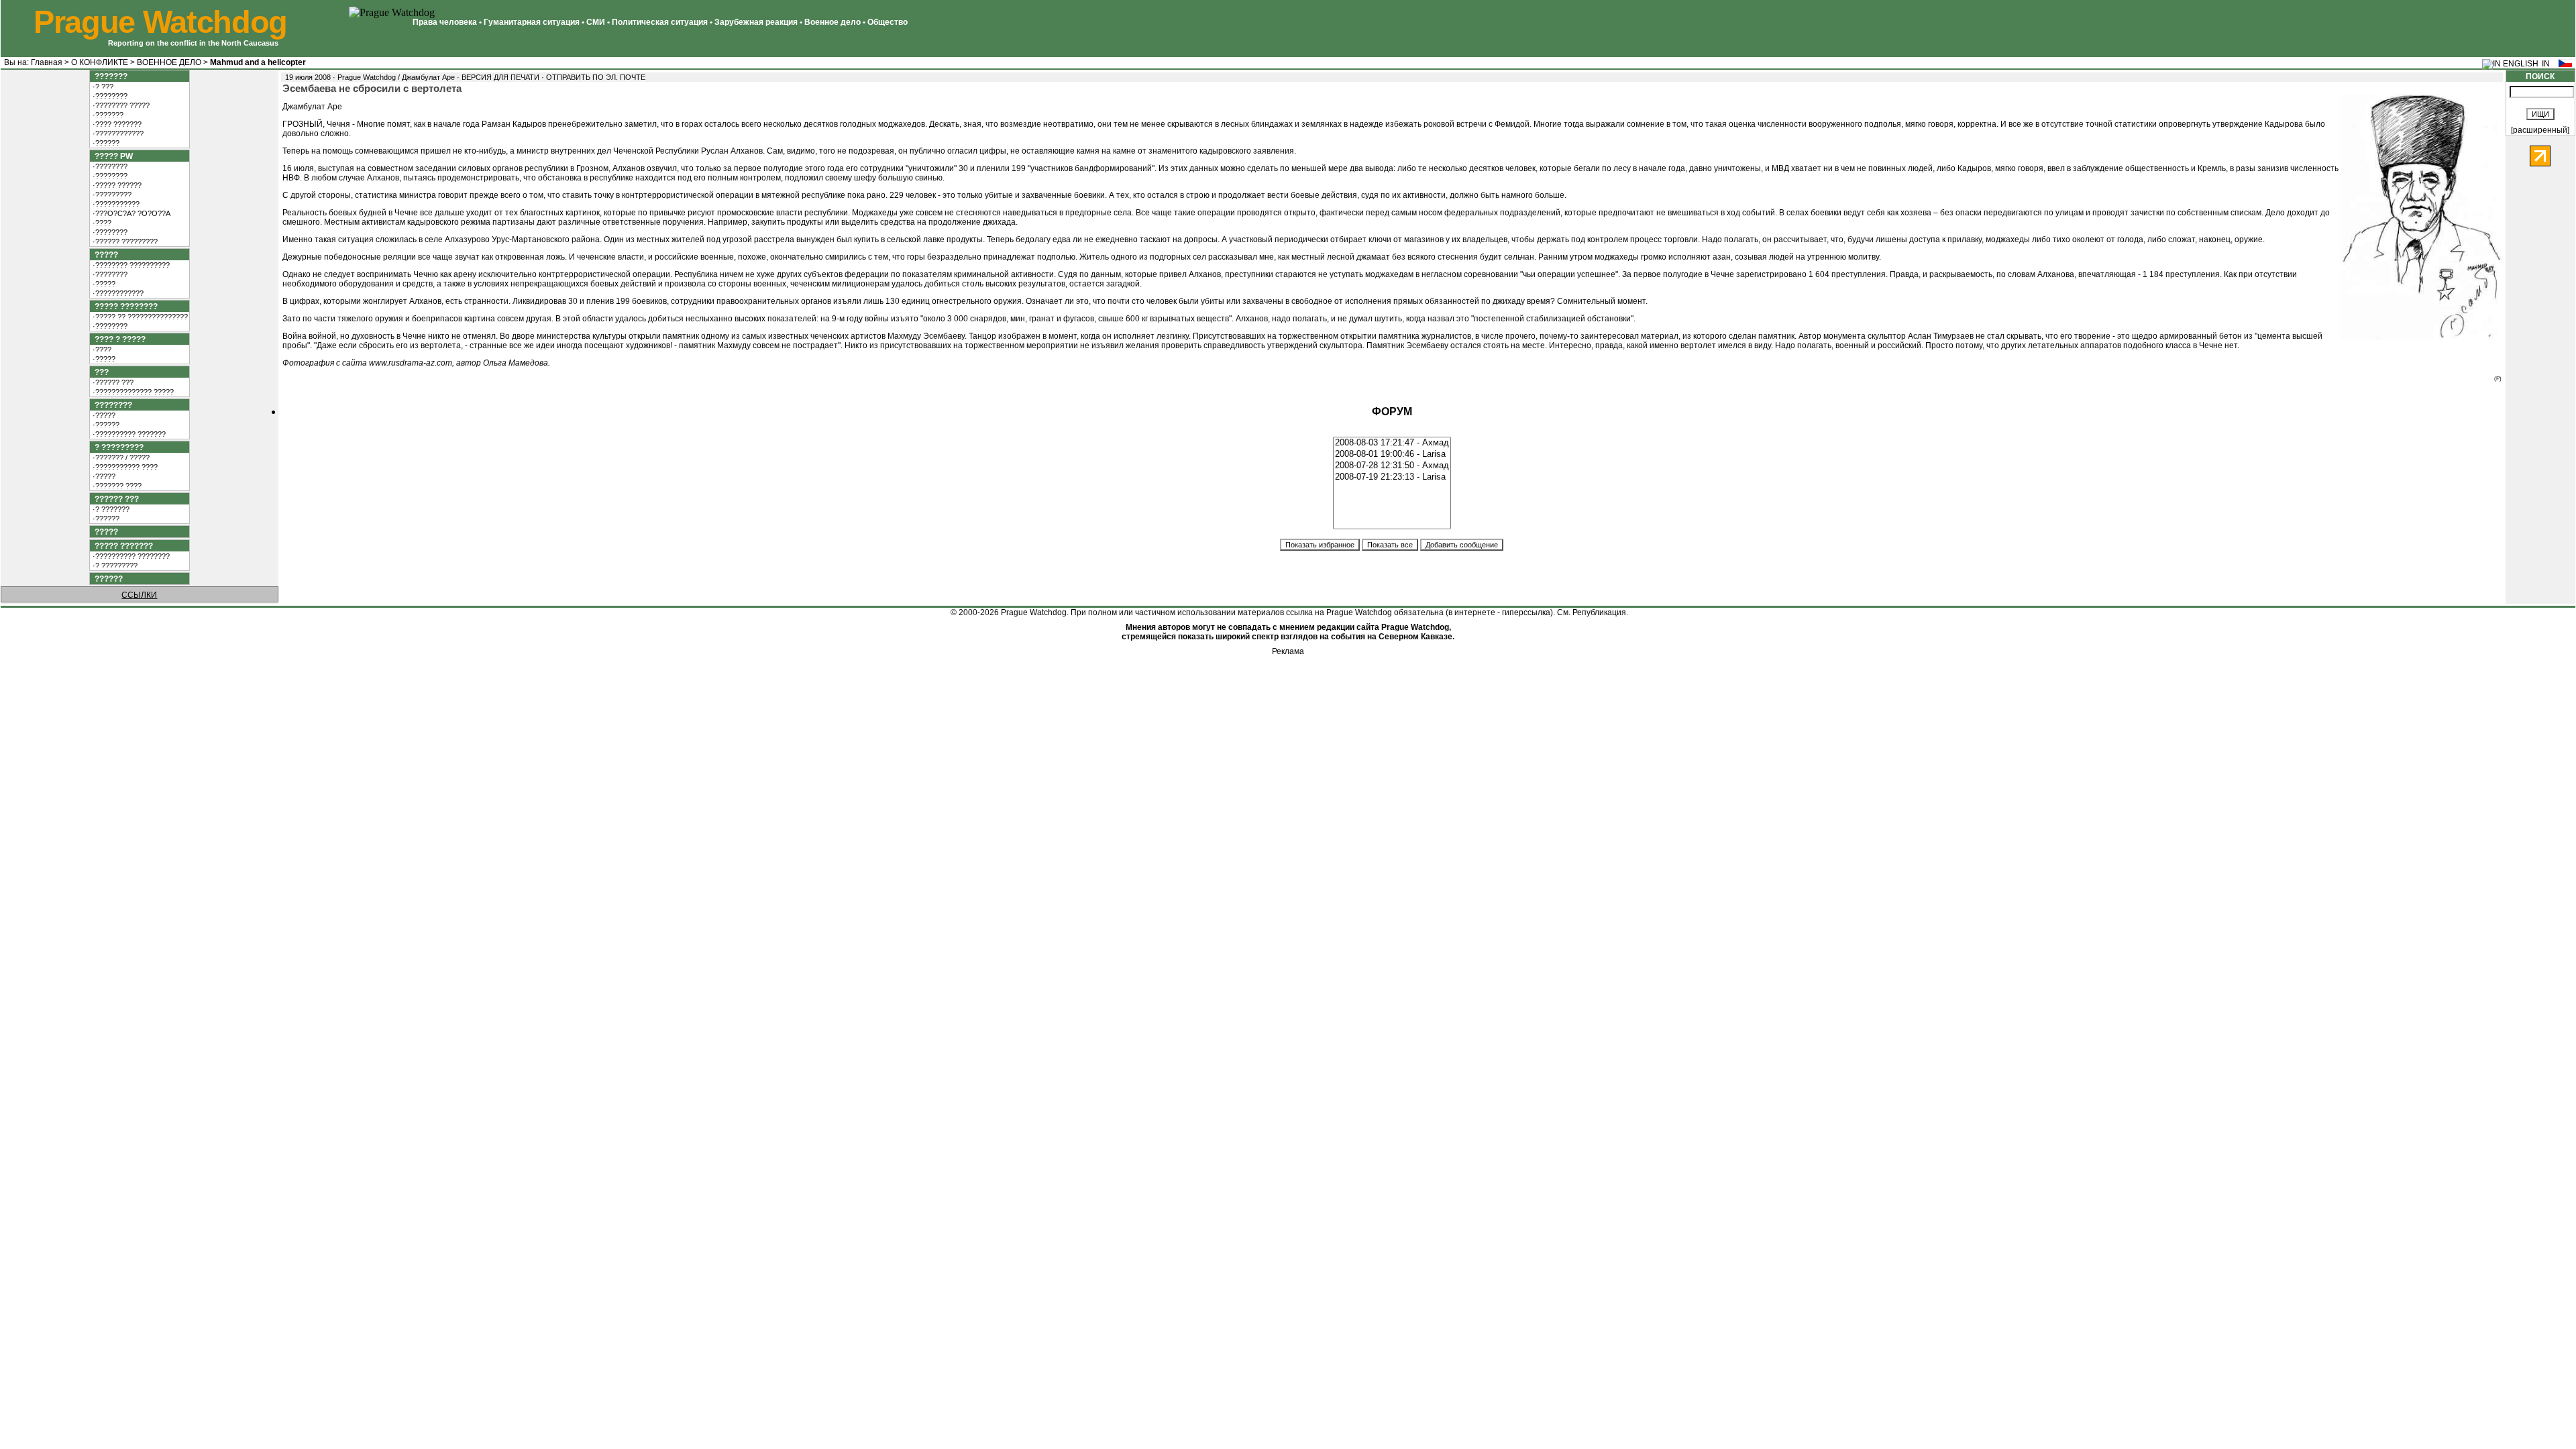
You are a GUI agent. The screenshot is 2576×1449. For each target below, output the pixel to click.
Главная (47, 62)
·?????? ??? (112, 382)
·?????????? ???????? (130, 556)
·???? (101, 223)
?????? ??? (115, 499)
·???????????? (117, 133)
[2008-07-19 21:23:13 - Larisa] (1392, 477)
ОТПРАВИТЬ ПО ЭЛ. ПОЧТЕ (596, 77)
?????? (107, 579)
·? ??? (102, 87)
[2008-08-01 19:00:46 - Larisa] (1392, 454)
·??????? (107, 115)
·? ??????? (110, 509)
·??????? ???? (116, 486)
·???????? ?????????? (130, 265)
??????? (109, 76)
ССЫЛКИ (139, 595)
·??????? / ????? (120, 458)
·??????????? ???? (124, 467)
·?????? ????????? (124, 241)
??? (100, 372)
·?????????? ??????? (128, 434)
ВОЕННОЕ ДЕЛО (169, 62)
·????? (103, 284)
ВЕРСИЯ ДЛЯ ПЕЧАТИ (500, 77)
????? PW (112, 156)
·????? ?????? (116, 185)
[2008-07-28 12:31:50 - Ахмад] (1392, 466)
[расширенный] (2540, 130)
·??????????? (115, 204)
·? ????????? (114, 566)
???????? (111, 405)
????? (104, 255)
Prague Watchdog (160, 22)
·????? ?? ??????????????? (139, 317)
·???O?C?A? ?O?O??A (130, 213)
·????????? (111, 195)
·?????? (105, 143)
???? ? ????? (118, 339)
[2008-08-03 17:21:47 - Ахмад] (1392, 443)
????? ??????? (122, 546)
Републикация (1599, 612)
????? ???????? (124, 307)
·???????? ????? (120, 105)
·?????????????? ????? (132, 392)
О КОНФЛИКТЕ (100, 62)
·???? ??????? (116, 124)
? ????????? (117, 447)
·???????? (109, 96)
